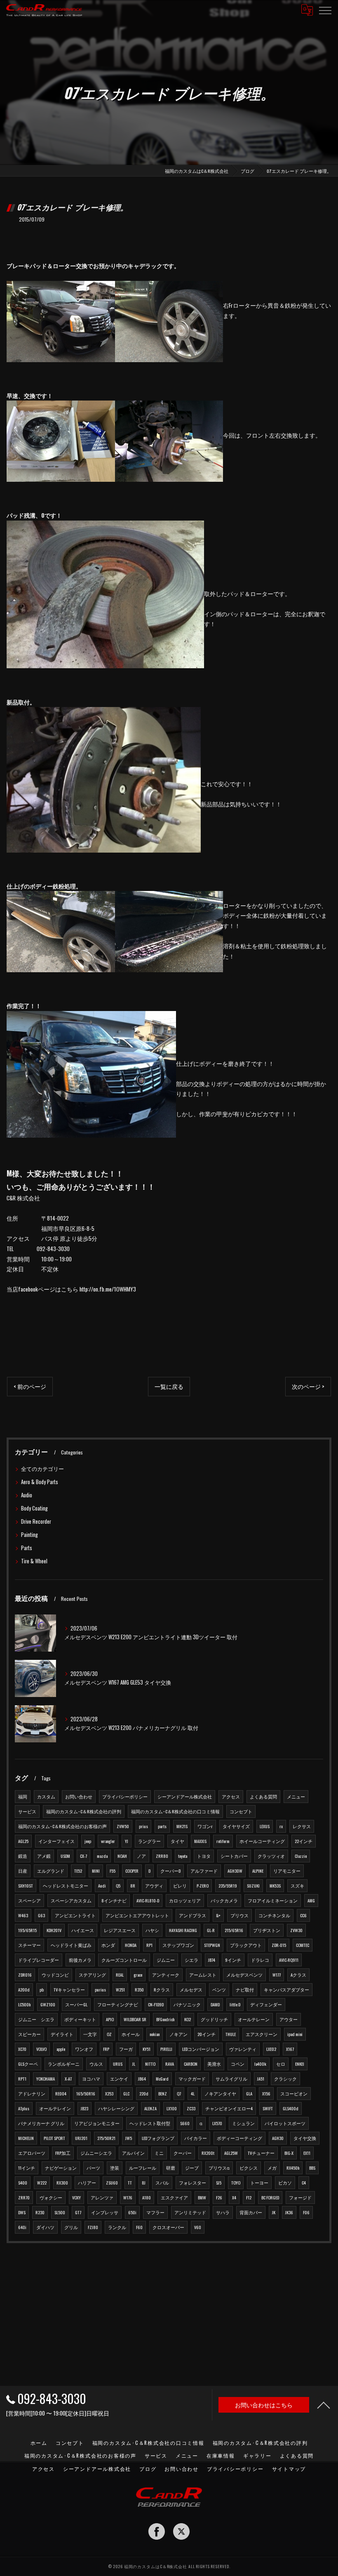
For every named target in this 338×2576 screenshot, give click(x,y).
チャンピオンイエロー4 (229, 2108)
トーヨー (259, 2182)
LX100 (172, 2108)
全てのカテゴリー (42, 1469)
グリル (71, 2227)
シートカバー (234, 1856)
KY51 (147, 2049)
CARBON (191, 2064)
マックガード (192, 2079)
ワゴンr (205, 1826)
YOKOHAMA (46, 2079)
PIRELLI (166, 2049)
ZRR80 (162, 1856)
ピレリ (180, 1885)
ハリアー (87, 2182)
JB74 (212, 1960)
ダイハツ (45, 2227)
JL (134, 2064)
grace (138, 1975)
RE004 (61, 2093)
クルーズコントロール (124, 1960)
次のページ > (308, 1386)
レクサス (302, 1826)
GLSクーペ (28, 2064)
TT (130, 2182)
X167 (290, 2049)
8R (133, 1885)
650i (132, 2212)
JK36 (289, 2212)
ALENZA (150, 2108)
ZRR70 (24, 2197)
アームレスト (203, 1975)
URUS (118, 2064)
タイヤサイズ (236, 1826)
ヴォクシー (51, 2197)
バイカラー (196, 2138)
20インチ (207, 2034)
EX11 (307, 2153)
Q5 (118, 1885)
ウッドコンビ (55, 1975)
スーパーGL (76, 2004)
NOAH (122, 1856)
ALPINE (258, 1871)
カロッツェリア (185, 1900)
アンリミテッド (190, 2212)
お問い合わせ (79, 1796)
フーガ (126, 2049)
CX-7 (83, 1856)
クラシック (285, 2079)
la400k (260, 2064)
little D (235, 2004)
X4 (234, 2197)
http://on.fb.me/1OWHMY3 (108, 1289)
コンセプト (241, 1811)
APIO (110, 2019)
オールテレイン (55, 2108)
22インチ (304, 1841)
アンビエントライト (75, 1915)
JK (274, 2212)
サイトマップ (289, 2469)
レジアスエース (120, 1930)
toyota (183, 1856)
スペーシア (29, 1900)
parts (162, 1826)
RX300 (62, 2182)
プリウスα (219, 2168)
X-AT (68, 2079)
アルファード (204, 1871)
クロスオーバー (168, 2227)
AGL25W (231, 2153)
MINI (96, 1871)
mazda (102, 1856)
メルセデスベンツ (244, 1975)
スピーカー (29, 2034)
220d (144, 2093)
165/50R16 (86, 2093)
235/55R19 (228, 1885)
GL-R (211, 1930)
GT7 (78, 2212)
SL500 (60, 2212)
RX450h (293, 2168)
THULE (231, 2034)
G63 (41, 1915)
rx (281, 1826)
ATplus (24, 2108)
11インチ (27, 2168)
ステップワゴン (178, 1945)
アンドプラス (192, 1915)
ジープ (192, 2168)
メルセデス (191, 1989)
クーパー (183, 2153)
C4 (304, 2182)
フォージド (300, 2197)
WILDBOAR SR (135, 2019)
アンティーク (166, 1975)
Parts (27, 1548)
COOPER (132, 1871)
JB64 (142, 2079)
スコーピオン (294, 2093)
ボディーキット (80, 2019)
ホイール (131, 2034)
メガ (272, 2168)
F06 (306, 2212)
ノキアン (178, 2034)
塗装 (115, 2168)
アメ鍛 (44, 1856)
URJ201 (81, 2138)
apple (61, 2049)
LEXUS (265, 1826)
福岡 (23, 1796)
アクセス (231, 1796)
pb (42, 1989)
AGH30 (278, 2138)
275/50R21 (106, 2138)
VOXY (76, 2197)
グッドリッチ (214, 2019)
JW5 (129, 2138)
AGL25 (23, 1841)
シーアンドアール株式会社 (185, 1796)
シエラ (191, 1960)
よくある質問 (263, 1796)
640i (22, 2227)
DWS (22, 2212)
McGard (162, 2079)
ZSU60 (112, 2182)
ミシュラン (243, 2123)
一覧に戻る (169, 1386)
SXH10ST (26, 1885)
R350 (139, 1989)
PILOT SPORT (54, 2138)
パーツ (93, 2168)
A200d (24, 1989)
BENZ (163, 2093)
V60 (198, 2227)
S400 (23, 2182)
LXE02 (271, 2049)
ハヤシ (152, 1930)
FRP (106, 2049)
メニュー (296, 1796)
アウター (289, 2019)
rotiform (223, 1841)
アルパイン (133, 2153)
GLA (249, 2093)
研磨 (171, 2168)
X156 (266, 2093)
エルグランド (51, 1871)
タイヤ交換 (305, 2138)
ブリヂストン (267, 1930)
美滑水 (214, 2064)
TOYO (236, 2182)
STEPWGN (212, 1945)
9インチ (233, 1960)
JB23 (84, 2108)
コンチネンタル (274, 1915)
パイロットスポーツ (285, 2123)
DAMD (215, 2004)
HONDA (131, 1945)
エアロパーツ (32, 2153)
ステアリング (92, 1975)
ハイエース (83, 1930)
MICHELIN (26, 2138)
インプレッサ (105, 2212)
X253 (109, 2093)
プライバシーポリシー (125, 1796)
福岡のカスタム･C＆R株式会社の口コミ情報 (175, 1811)
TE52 (78, 1871)
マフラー (155, 2212)
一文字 (90, 2034)
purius (100, 1989)
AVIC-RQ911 (289, 1960)
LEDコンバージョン (201, 2049)
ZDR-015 (279, 1945)
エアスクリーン (262, 2034)
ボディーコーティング (239, 2138)
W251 (120, 1989)
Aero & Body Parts (40, 1482)
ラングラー (149, 1841)
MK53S (275, 1885)
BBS (312, 2168)
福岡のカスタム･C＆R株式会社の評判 (84, 1811)
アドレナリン (32, 2093)
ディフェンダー (266, 2004)
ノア (141, 1856)
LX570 (217, 2123)
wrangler (108, 1841)
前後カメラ (80, 1960)
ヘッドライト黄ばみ (71, 1945)
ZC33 (191, 2108)
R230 (40, 2212)
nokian (155, 2034)
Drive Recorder (36, 1521)
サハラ (223, 2212)
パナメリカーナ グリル (41, 2123)
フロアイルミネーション (273, 1900)
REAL (120, 1975)
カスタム (46, 1796)
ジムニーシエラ (96, 2153)
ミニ (159, 2153)
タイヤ (177, 1841)
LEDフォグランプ (158, 2138)
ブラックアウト (246, 1945)
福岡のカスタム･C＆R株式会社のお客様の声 (62, 1826)
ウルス (96, 2064)
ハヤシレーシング (116, 2108)
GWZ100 (48, 2004)
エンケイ (119, 2079)
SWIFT (268, 2108)
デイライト (62, 2034)
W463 (23, 1915)
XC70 (22, 2049)
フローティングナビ (118, 2004)
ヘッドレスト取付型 (150, 2123)
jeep (88, 1841)
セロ (281, 2064)
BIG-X (289, 2153)
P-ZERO (203, 1885)
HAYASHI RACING (183, 1930)
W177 (277, 1975)
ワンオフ (84, 2049)
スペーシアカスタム (71, 1900)
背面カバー (251, 2212)
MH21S (182, 1826)
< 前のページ (30, 1386)
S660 (185, 2123)
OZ (109, 2034)
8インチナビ (114, 1900)
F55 (113, 1871)
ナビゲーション (61, 2168)
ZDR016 (25, 1975)
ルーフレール (143, 2168)
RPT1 (22, 2079)
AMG (311, 1900)
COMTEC (303, 1945)
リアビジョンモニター (97, 2123)
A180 (147, 2197)
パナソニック (187, 2004)
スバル (162, 2182)
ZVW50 (123, 1826)
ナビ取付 (245, 1989)
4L (193, 2093)
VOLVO (41, 2049)
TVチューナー (261, 2153)
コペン (238, 2064)
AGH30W (235, 1871)
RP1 (149, 1945)
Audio (27, 1495)
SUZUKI (253, 1885)
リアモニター (287, 1871)
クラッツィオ (271, 1856)
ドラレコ (260, 1960)
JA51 (261, 2079)
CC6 (303, 1915)
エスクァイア (174, 2197)
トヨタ (204, 1856)
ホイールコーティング (262, 1841)
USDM (65, 1856)
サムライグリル (231, 2079)
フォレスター (192, 2182)
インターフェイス (56, 1841)
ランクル (117, 2227)
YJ (127, 1841)
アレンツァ (102, 2197)
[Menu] (325, 10)
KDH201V (54, 1930)
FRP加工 (63, 2153)
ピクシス (249, 2168)
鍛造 (23, 1856)
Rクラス (162, 1989)
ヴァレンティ (243, 2049)
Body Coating (34, 1508)
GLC (126, 2093)
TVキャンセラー (69, 1989)
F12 (249, 2197)
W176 (128, 2197)
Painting (29, 1535)
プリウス (239, 1915)
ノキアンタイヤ (220, 2093)
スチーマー (29, 1945)
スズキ (297, 1885)
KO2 (188, 2019)
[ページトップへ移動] (324, 2405)
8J (144, 2182)
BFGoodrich (165, 2019)
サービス (27, 1811)
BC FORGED (270, 2197)
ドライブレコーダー (39, 1960)
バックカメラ (224, 1900)
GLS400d (291, 2108)
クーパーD (170, 1871)
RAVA (170, 2064)
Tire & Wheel (34, 1561)
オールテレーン (254, 2019)
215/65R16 (234, 1930)
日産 (23, 1871)
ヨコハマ (91, 2079)
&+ (218, 1915)
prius (143, 1826)
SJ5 (219, 2182)
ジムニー (166, 1960)
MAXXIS (200, 1841)
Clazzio (301, 1856)
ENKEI (300, 2064)
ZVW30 (296, 1930)
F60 (139, 2227)
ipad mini (295, 2034)
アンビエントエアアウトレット (137, 1915)
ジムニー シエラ (36, 2019)
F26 (219, 2197)
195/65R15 (27, 1930)
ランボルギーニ (64, 2064)
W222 (42, 2182)
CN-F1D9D (156, 2004)
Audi (102, 1885)
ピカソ (285, 2182)
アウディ (154, 1885)
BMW (202, 2197)
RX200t (208, 2153)
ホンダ (108, 1945)
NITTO (150, 2064)
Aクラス (298, 1975)
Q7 (179, 2093)
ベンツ (219, 1989)
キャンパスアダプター (286, 1989)
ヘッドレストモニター (66, 1885)
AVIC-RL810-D (148, 1900)
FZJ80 (93, 2227)
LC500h (24, 2004)
